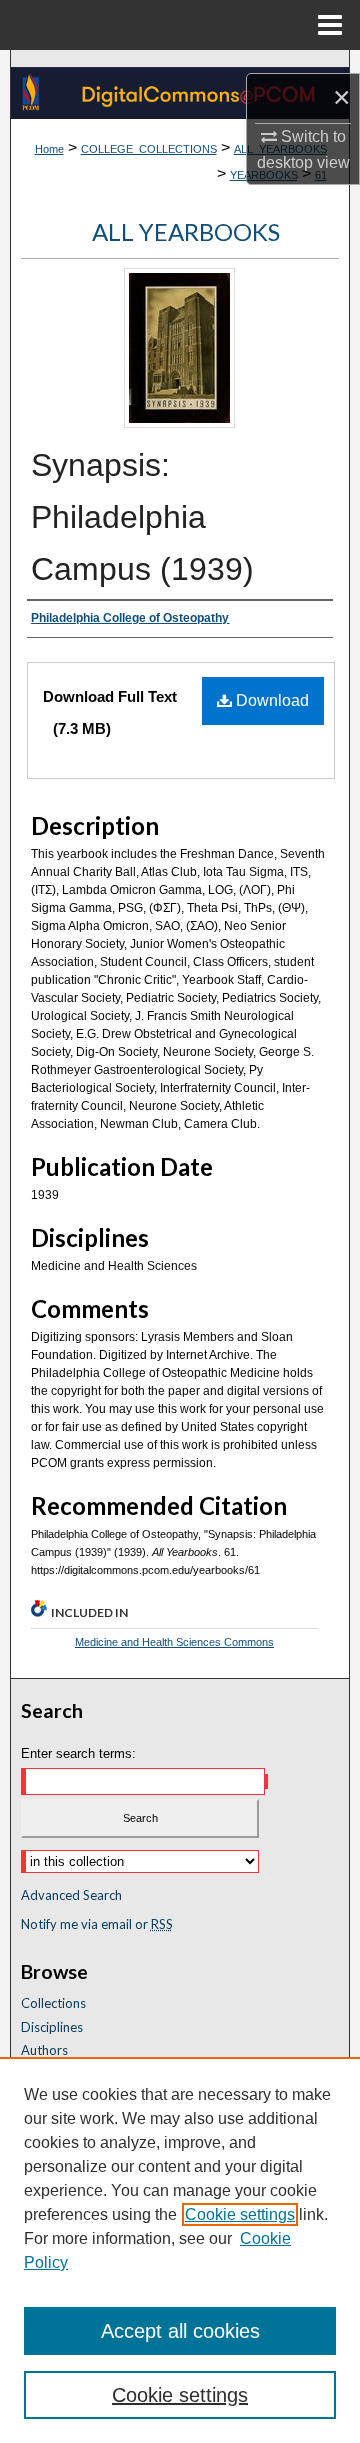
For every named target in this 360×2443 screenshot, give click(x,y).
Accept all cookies (180, 2331)
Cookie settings (240, 2214)
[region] (180, 2250)
